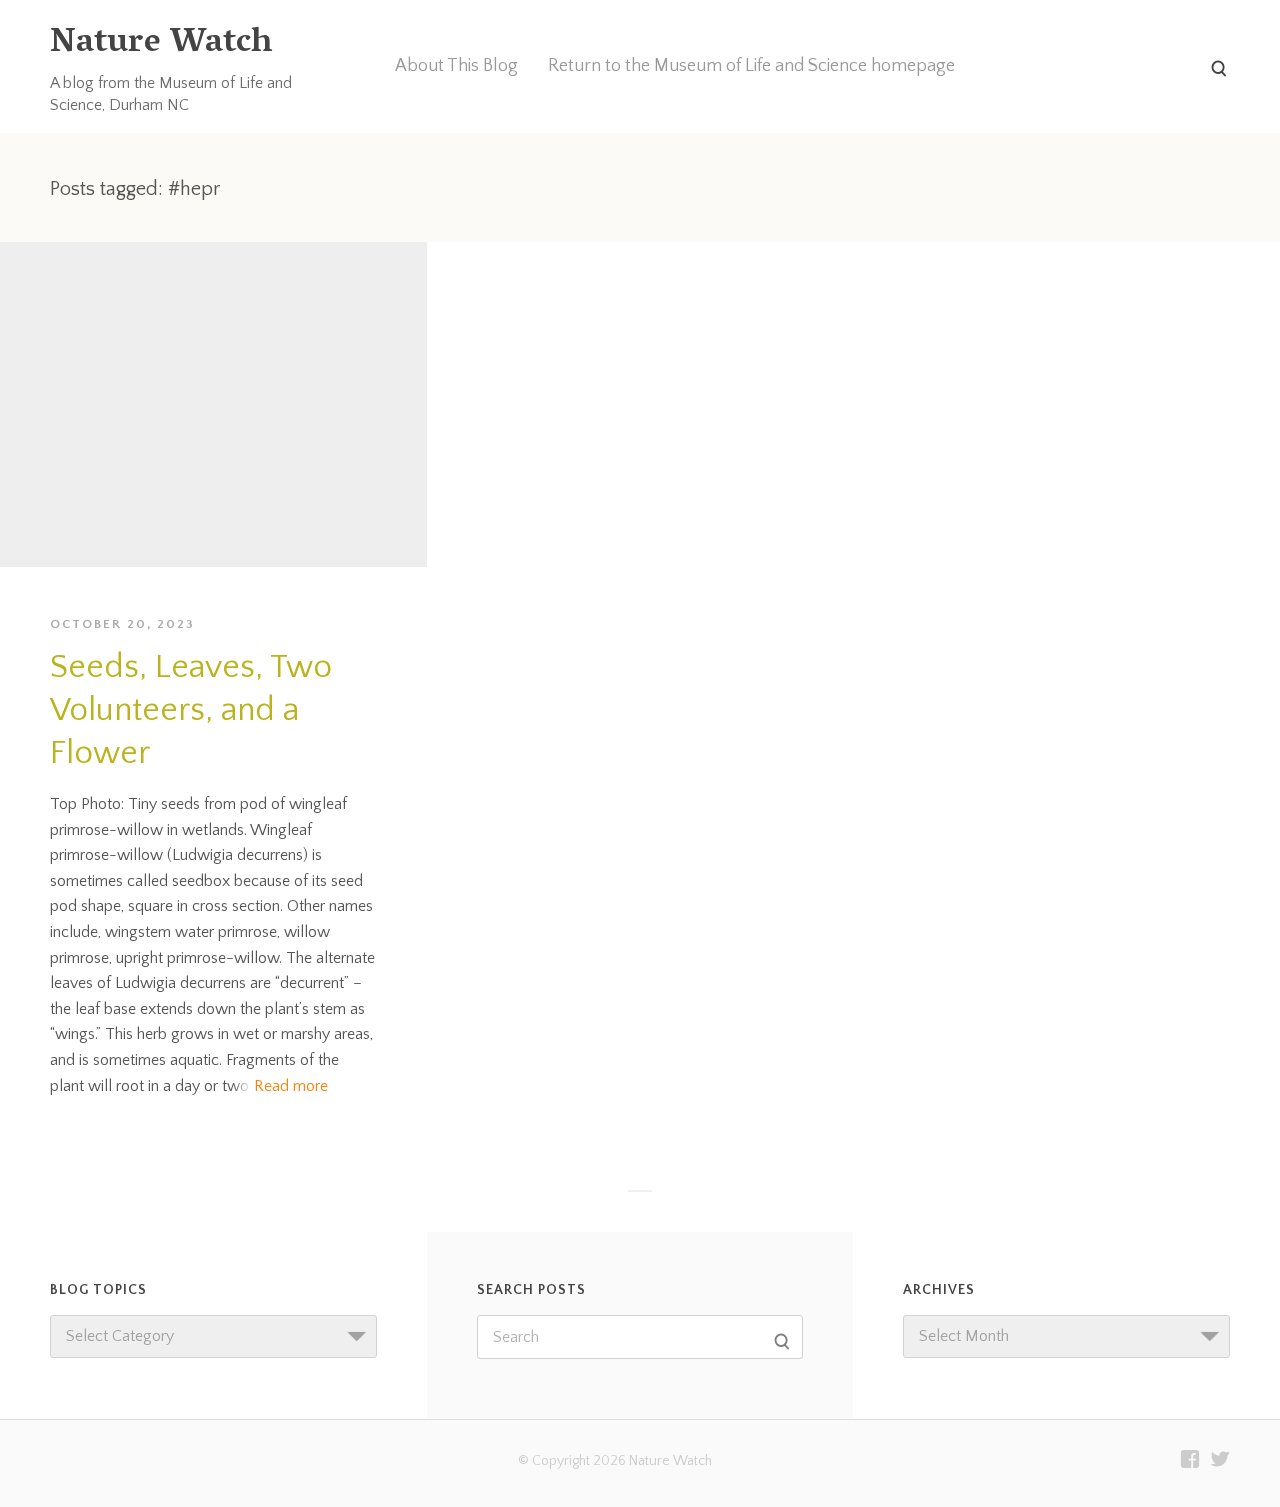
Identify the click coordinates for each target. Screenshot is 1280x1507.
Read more (291, 1086)
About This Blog (456, 66)
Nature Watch (161, 44)
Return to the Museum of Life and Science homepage (751, 66)
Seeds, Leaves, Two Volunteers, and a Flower (191, 710)
